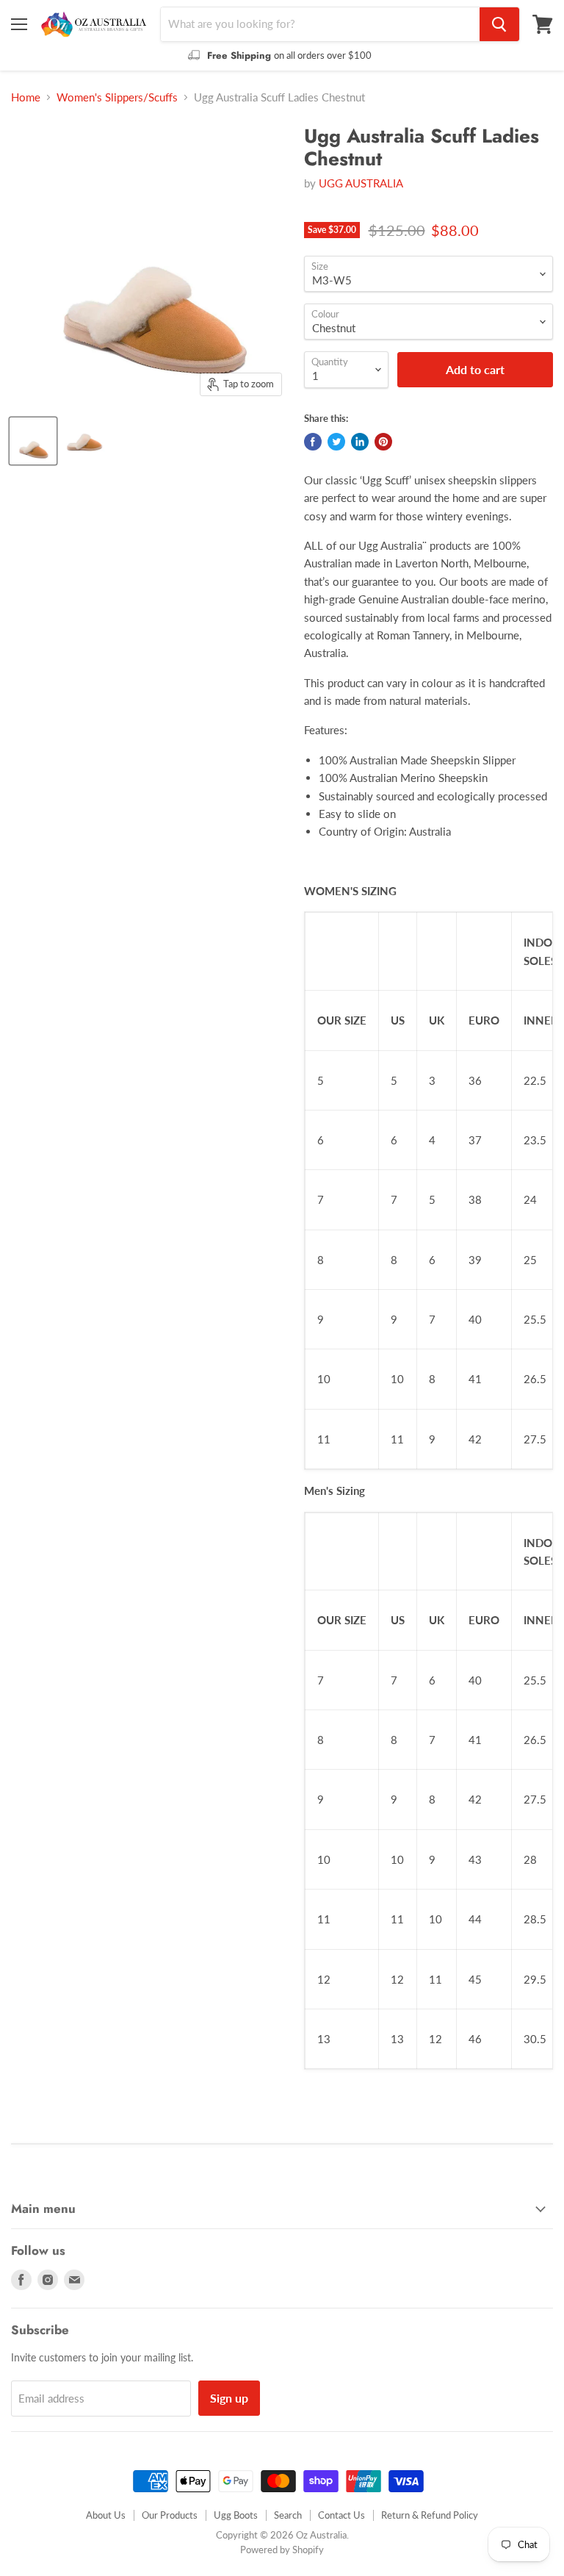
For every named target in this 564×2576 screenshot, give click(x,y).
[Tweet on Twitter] (336, 442)
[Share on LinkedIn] (360, 442)
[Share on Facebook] (313, 442)
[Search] (499, 24)
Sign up (229, 2398)
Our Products (170, 2515)
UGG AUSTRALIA (361, 183)
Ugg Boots (236, 2515)
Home (26, 97)
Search (288, 2515)
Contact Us (341, 2515)
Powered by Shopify (282, 2550)
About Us (106, 2515)
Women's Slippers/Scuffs (117, 97)
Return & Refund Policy (430, 2515)
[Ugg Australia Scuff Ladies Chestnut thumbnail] (33, 441)
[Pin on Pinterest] (383, 442)
